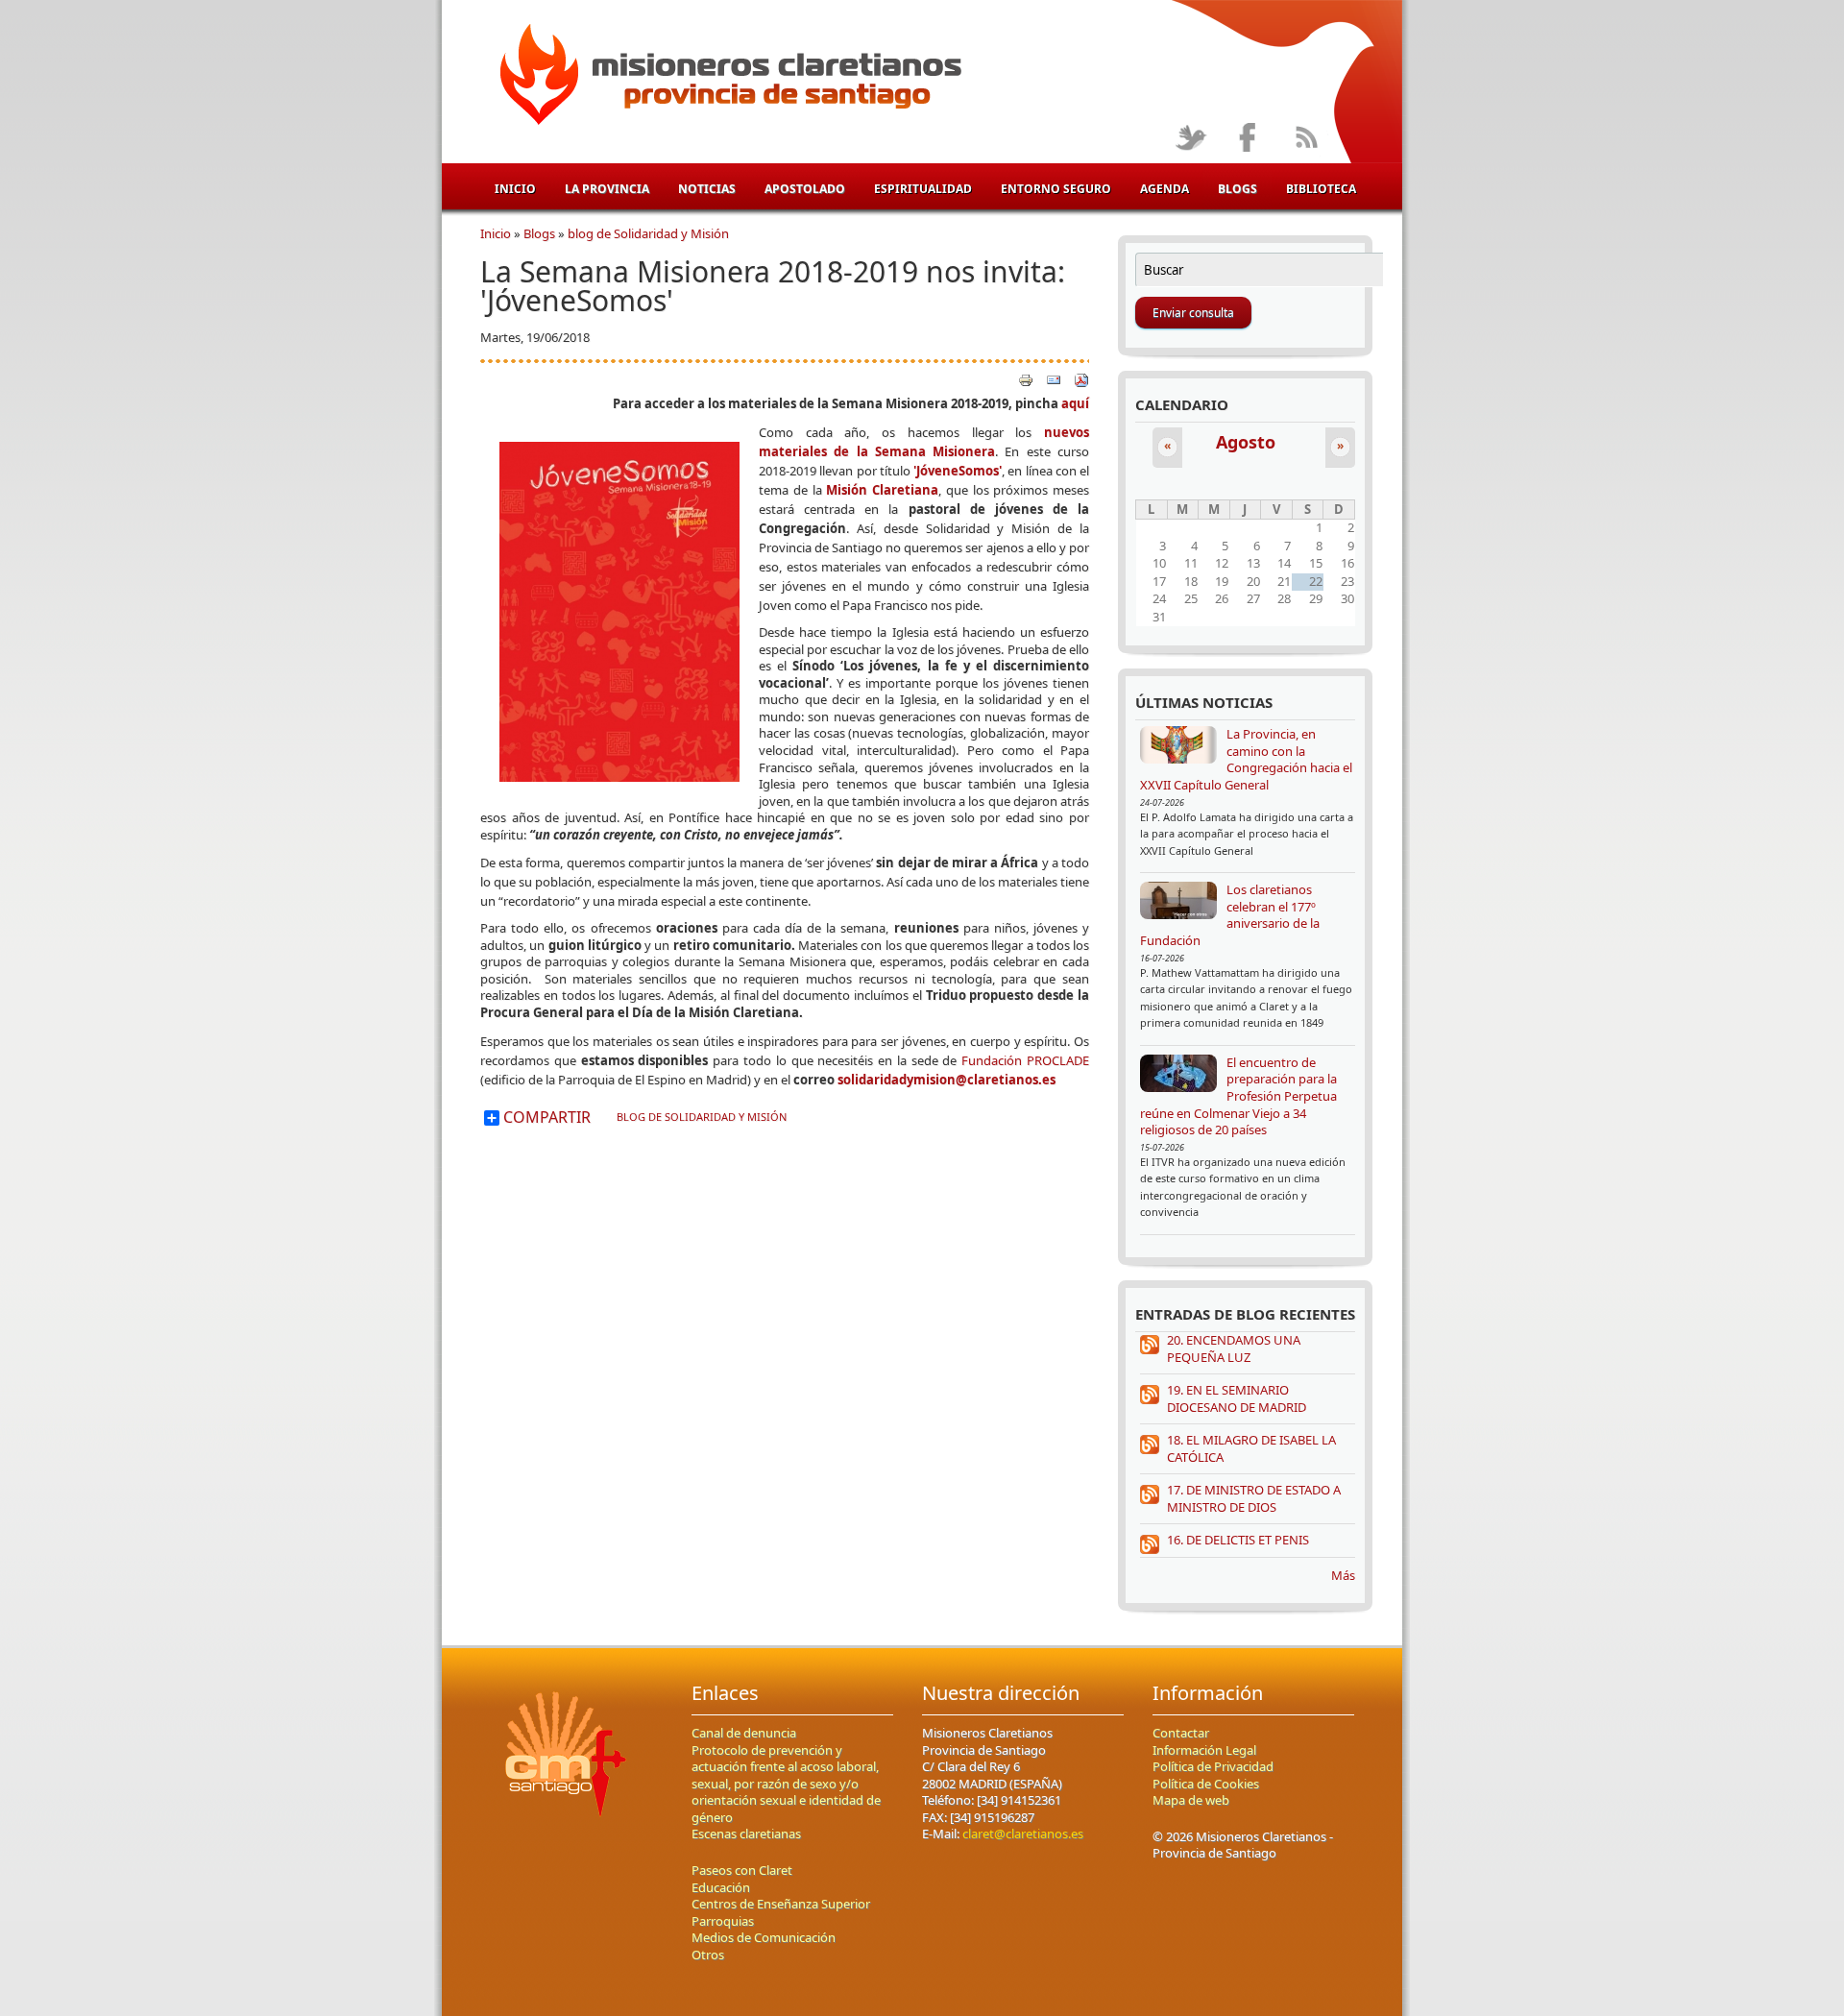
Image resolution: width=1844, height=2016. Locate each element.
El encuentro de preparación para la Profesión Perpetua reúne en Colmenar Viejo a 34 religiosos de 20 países (1238, 1096)
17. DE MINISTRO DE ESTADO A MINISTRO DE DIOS (1254, 1498)
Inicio (515, 189)
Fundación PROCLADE (1025, 1060)
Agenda (1165, 189)
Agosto (1246, 442)
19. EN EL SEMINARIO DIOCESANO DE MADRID (1237, 1398)
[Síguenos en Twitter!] (1190, 139)
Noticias (707, 189)
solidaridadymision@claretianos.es (946, 1080)
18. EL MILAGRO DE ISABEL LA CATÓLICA (1251, 1448)
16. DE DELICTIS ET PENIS (1238, 1540)
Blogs (1237, 189)
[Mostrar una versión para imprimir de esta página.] (1026, 378)
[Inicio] (728, 78)
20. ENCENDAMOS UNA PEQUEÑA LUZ (1234, 1348)
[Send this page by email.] (1054, 378)
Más (1343, 1575)
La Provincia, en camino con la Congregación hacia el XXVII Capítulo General (1246, 759)
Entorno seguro (1056, 189)
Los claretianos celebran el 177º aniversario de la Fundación (1230, 915)
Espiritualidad (923, 189)
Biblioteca (1321, 189)
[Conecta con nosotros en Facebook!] (1248, 139)
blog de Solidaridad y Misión (648, 233)
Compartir (545, 1118)
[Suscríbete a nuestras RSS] (1306, 139)
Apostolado (805, 189)
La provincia (607, 189)
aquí (1075, 403)
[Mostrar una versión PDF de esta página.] (1081, 378)
